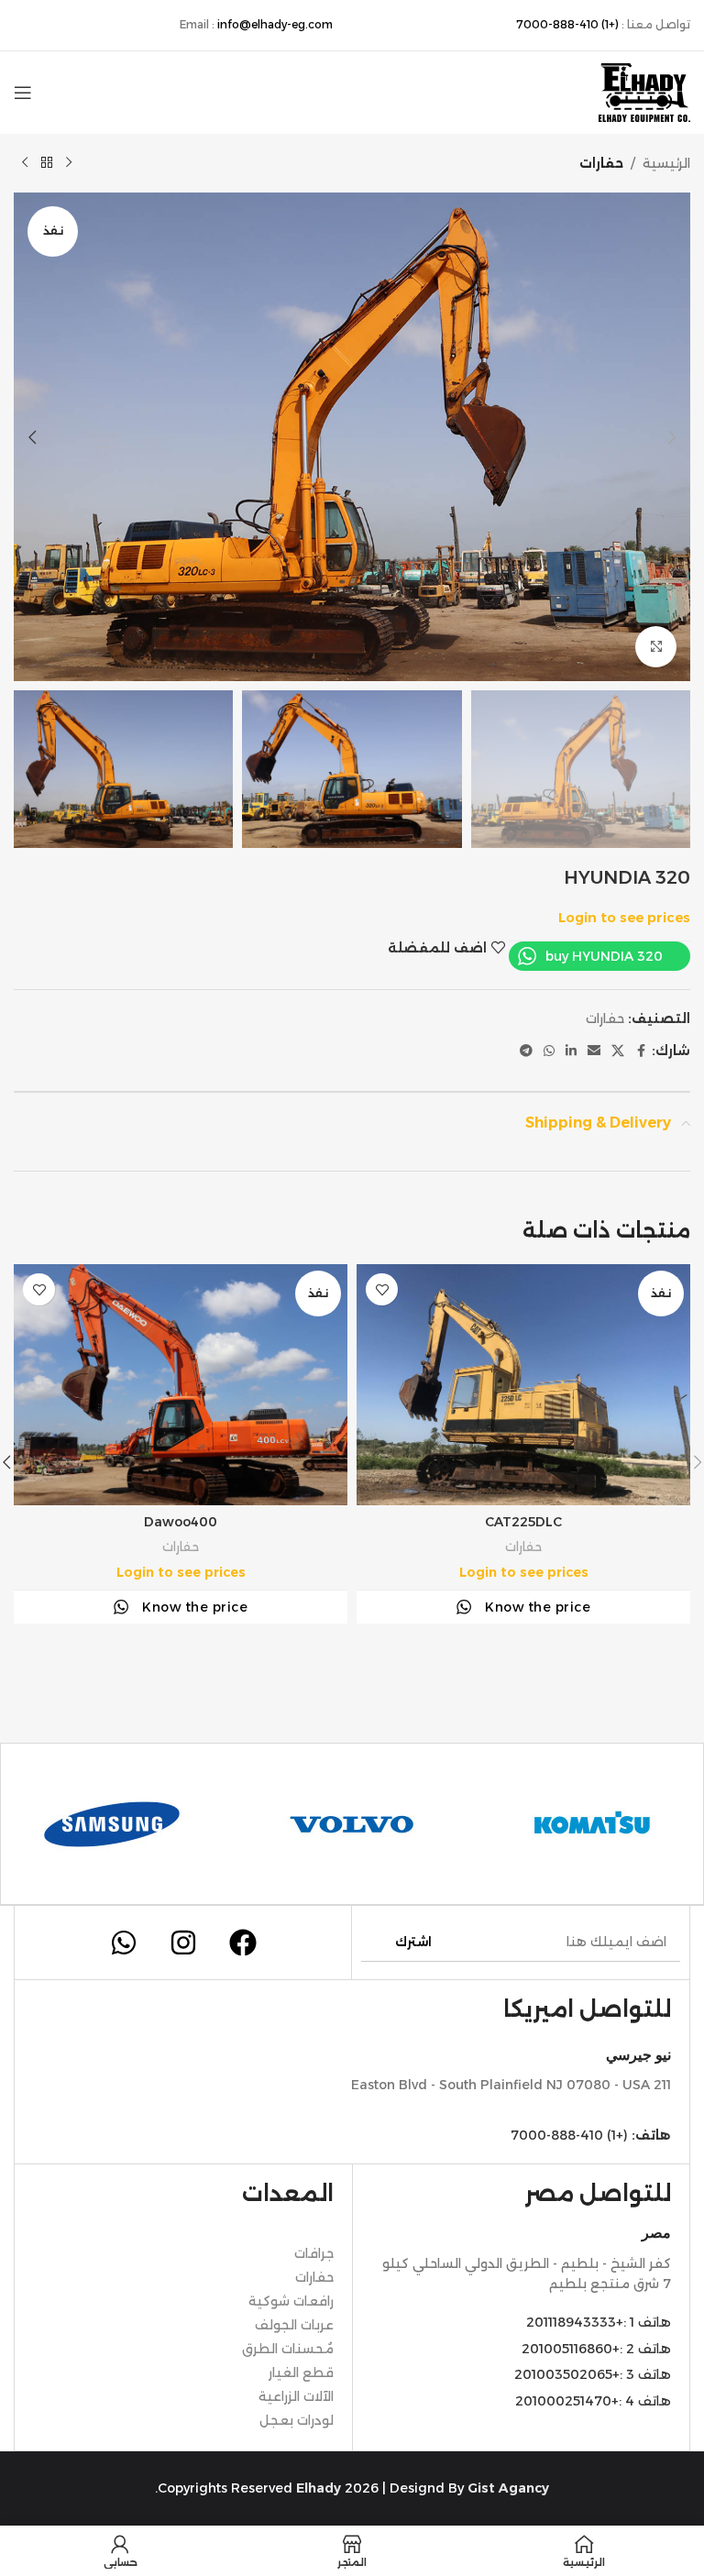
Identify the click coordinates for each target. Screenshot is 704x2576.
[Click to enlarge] (656, 647)
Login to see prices (624, 918)
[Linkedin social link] (571, 1051)
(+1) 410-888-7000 (567, 24)
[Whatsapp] (124, 1943)
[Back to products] (47, 163)
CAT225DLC (523, 1522)
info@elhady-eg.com (275, 24)
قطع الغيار (301, 2372)
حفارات (601, 163)
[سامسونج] (112, 1824)
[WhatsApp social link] (549, 1051)
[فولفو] (352, 1824)
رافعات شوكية (291, 2301)
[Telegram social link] (526, 1051)
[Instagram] (183, 1943)
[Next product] (25, 163)
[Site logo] (644, 92)
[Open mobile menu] (23, 93)
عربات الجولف (294, 2325)
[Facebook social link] (641, 1051)
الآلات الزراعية (296, 2396)
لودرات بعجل (297, 2420)
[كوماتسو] (592, 1824)
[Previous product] (69, 163)
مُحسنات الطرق (288, 2349)
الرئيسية (666, 163)
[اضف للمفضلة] (382, 1289)
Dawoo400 (181, 1522)
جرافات (314, 2253)
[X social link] (618, 1051)
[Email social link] (594, 1051)
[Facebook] (243, 1943)
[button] (672, 437)
